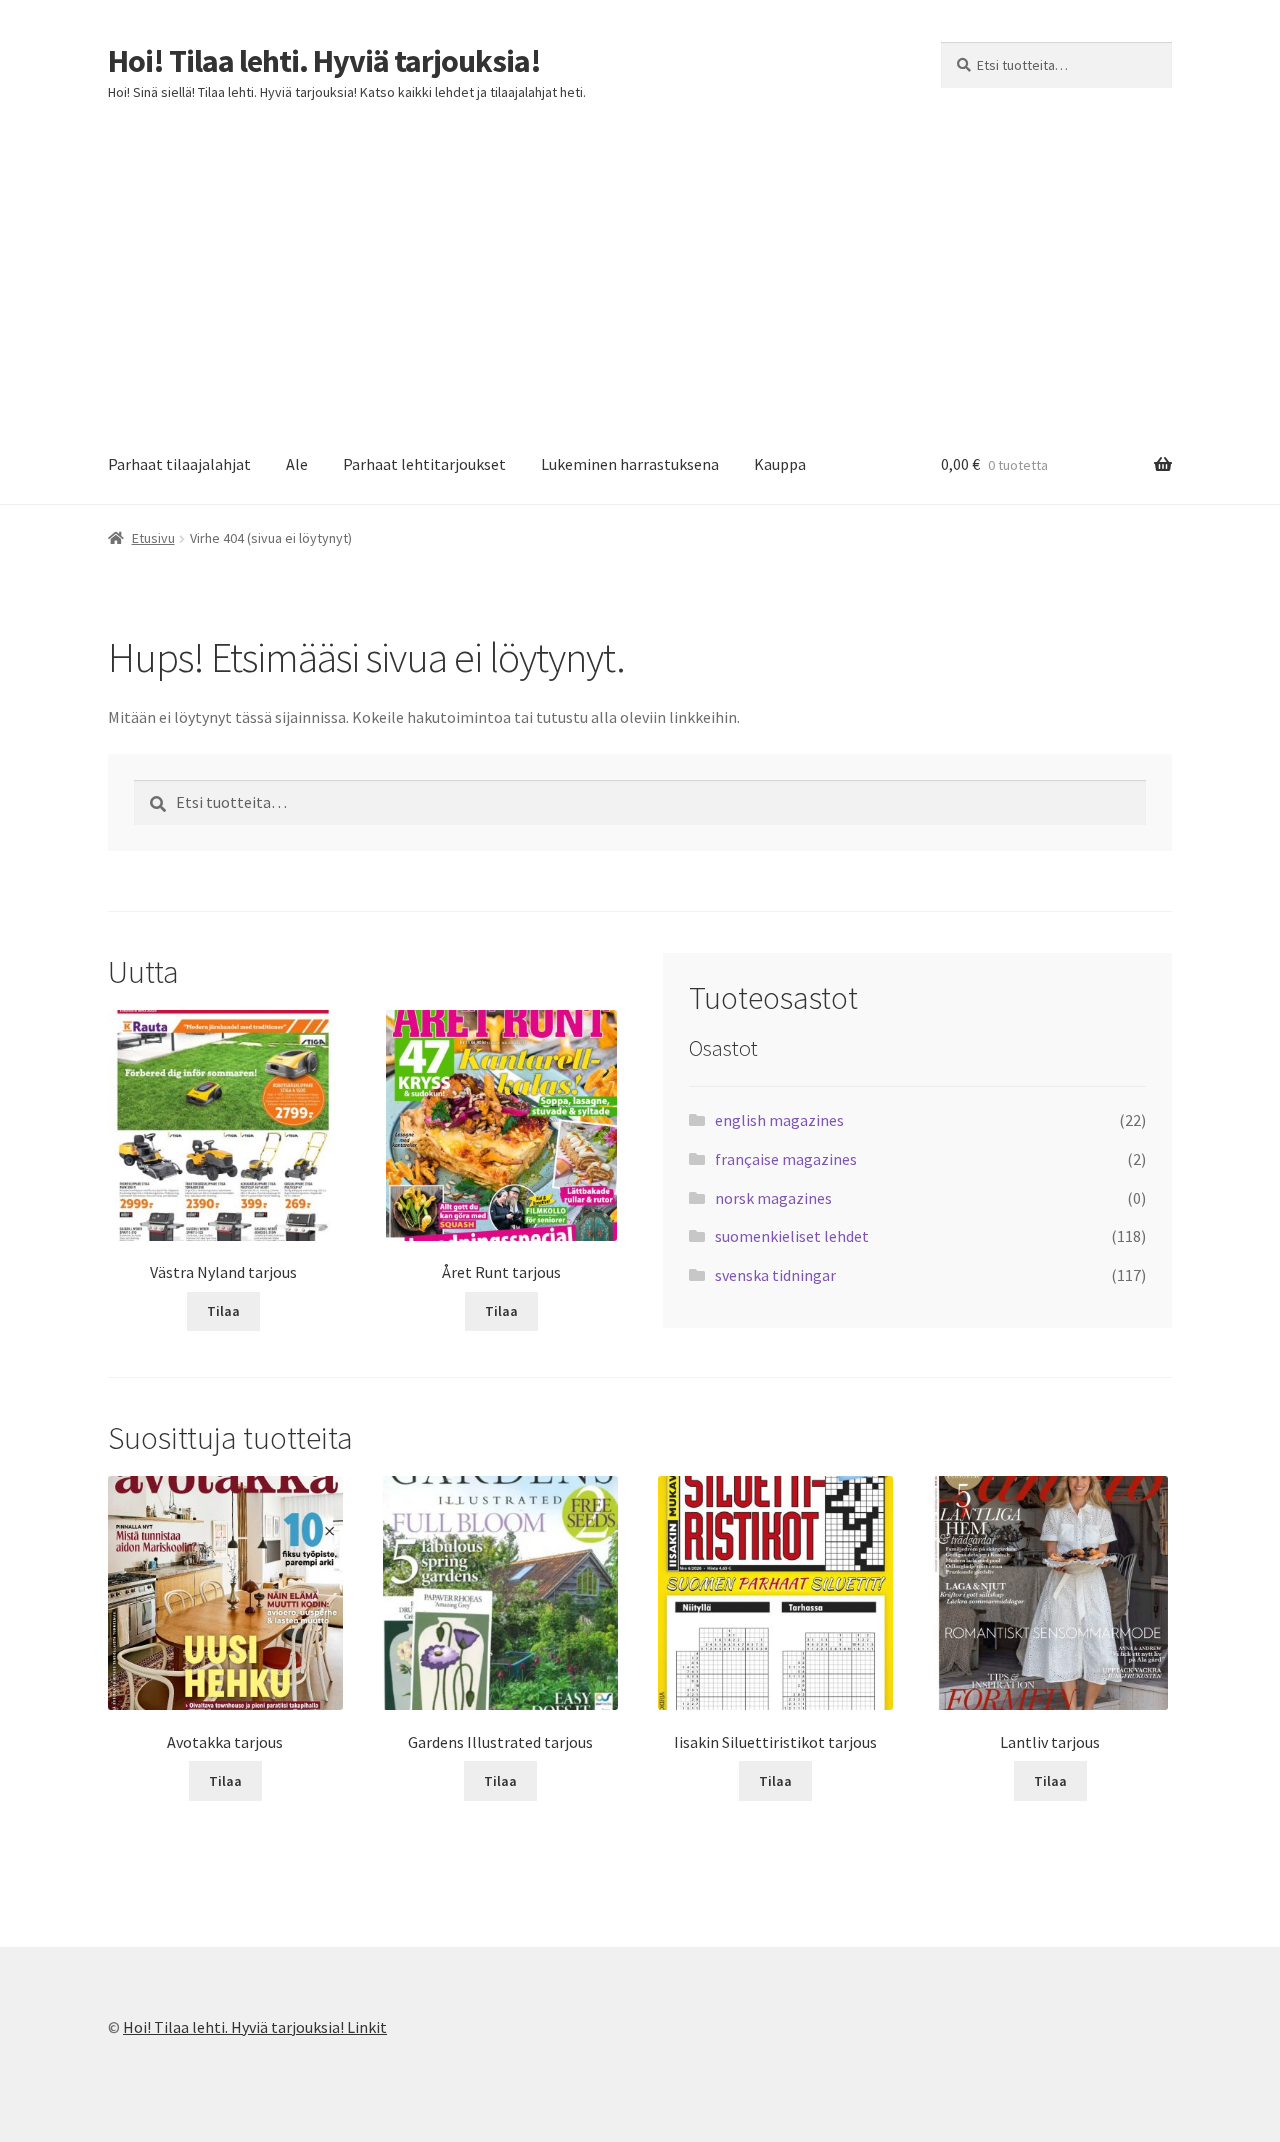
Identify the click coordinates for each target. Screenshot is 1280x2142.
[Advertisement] (640, 276)
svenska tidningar (775, 1275)
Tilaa (223, 1311)
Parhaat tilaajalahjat (179, 464)
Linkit (367, 2027)
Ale (297, 464)
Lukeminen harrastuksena (630, 464)
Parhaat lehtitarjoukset (424, 464)
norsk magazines (773, 1198)
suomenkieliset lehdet (792, 1236)
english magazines (779, 1120)
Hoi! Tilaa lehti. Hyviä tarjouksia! (324, 61)
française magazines (786, 1159)
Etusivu (153, 538)
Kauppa (780, 464)
